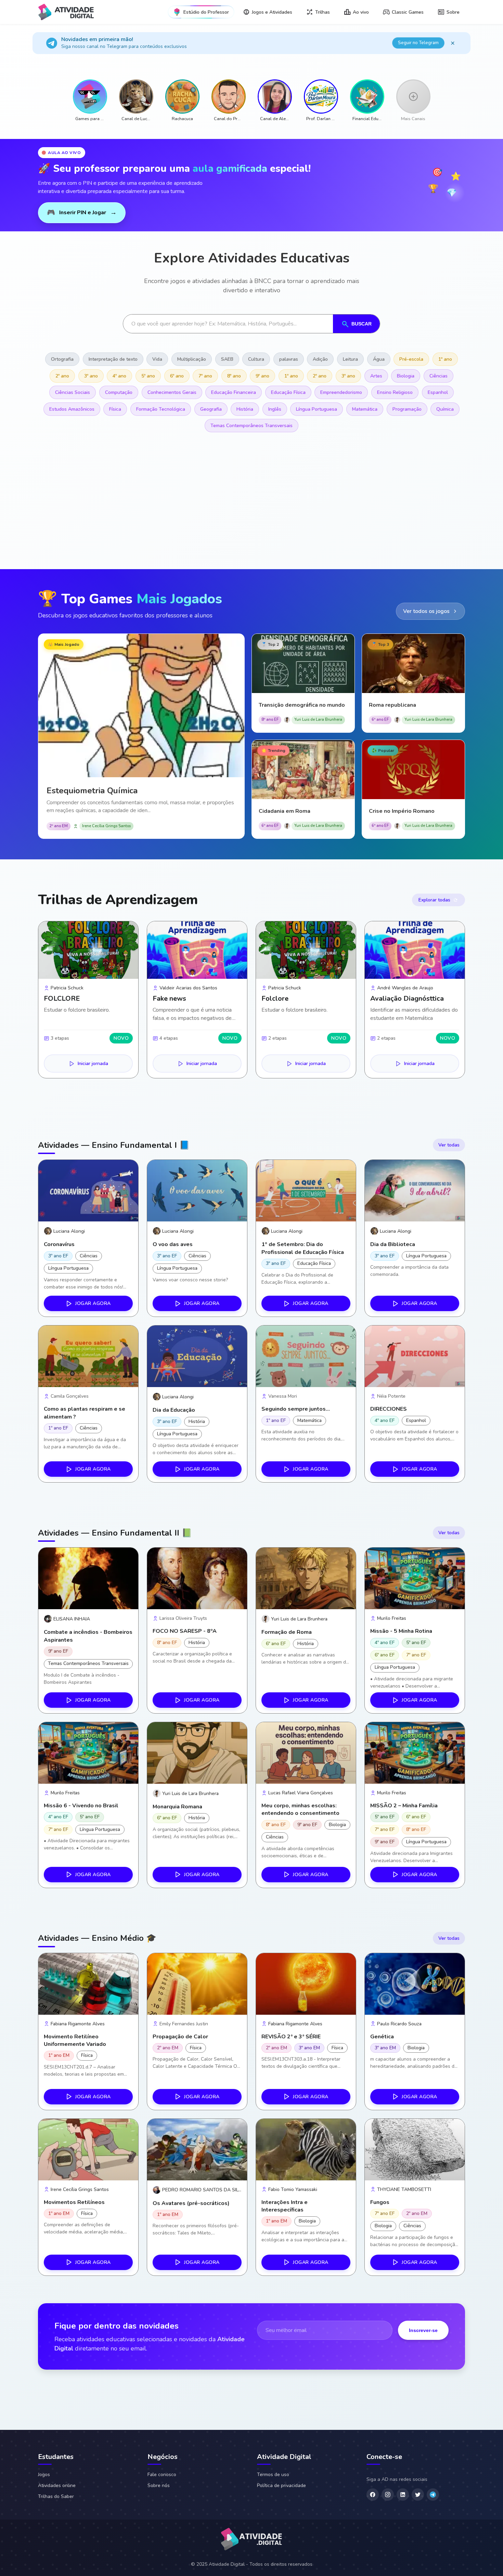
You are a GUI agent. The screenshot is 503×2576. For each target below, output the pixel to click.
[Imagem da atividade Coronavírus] (88, 1191)
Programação (407, 409)
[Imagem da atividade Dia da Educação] (197, 1356)
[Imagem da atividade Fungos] (415, 2150)
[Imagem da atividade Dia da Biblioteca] (415, 1191)
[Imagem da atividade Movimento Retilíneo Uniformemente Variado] (88, 1984)
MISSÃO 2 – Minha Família (404, 1806)
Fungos (380, 2202)
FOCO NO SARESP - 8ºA (185, 1631)
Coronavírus (59, 1244)
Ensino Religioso (395, 392)
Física (115, 409)
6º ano (177, 376)
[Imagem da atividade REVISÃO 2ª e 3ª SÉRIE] (306, 1984)
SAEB (227, 359)
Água (379, 359)
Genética (382, 2037)
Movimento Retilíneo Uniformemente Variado (75, 2040)
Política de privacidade (281, 2485)
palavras (289, 359)
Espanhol (438, 392)
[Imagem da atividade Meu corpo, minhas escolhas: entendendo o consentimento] (306, 1753)
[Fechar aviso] (453, 43)
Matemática (365, 409)
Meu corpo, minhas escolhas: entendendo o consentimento (300, 1809)
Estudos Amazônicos (72, 409)
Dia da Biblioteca (393, 1244)
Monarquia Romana (177, 1807)
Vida (157, 359)
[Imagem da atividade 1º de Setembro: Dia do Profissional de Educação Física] (306, 1191)
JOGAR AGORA (93, 1303)
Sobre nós (159, 2485)
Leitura (350, 359)
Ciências (438, 376)
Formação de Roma (287, 1632)
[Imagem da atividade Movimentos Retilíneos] (88, 2150)
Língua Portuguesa (317, 409)
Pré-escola (411, 359)
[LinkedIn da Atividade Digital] (403, 2495)
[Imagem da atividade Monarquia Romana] (197, 1753)
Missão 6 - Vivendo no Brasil (81, 1806)
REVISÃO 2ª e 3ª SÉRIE (291, 2037)
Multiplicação (192, 359)
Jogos (44, 2475)
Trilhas (323, 12)
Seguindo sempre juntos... (296, 1409)
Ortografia (62, 359)
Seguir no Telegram (418, 43)
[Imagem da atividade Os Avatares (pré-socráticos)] (197, 2150)
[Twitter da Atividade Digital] (418, 2495)
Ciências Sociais (73, 392)
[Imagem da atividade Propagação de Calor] (197, 1984)
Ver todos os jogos (426, 611)
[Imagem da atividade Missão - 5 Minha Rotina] (415, 1578)
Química (445, 409)
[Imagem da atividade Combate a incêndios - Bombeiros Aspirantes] (88, 1578)
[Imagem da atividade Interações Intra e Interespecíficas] (306, 2150)
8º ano (234, 376)
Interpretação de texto (113, 359)
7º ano (205, 376)
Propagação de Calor (180, 2037)
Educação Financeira (234, 392)
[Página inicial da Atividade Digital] (251, 2540)
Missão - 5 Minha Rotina (401, 1631)
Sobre (453, 12)
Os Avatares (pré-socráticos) (191, 2203)
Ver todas (449, 1145)
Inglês (275, 409)
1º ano (445, 359)
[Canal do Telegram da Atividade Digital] (433, 2495)
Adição (320, 359)
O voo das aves (173, 1244)
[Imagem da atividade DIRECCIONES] (415, 1356)
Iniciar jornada (93, 1063)
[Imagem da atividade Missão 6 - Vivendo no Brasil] (88, 1753)
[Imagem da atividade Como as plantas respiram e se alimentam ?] (88, 1356)
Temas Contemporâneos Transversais (251, 426)
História (245, 409)
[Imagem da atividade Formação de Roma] (306, 1578)
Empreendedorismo (341, 392)
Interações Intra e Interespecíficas (285, 2206)
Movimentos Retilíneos (74, 2202)
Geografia (211, 409)
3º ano (91, 376)
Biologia (406, 376)
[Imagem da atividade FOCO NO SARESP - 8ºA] (197, 1578)
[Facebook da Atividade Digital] (373, 2495)
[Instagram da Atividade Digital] (388, 2495)
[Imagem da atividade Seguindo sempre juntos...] (306, 1356)
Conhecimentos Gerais (172, 392)
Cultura (256, 359)
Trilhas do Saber (56, 2496)
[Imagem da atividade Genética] (415, 1984)
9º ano (262, 376)
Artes (376, 376)
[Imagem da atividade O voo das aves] (197, 1191)
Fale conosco (162, 2475)
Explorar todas (434, 900)
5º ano (148, 376)
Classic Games (408, 12)
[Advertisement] (243, 508)
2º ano (62, 376)
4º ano (119, 376)
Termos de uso (273, 2475)
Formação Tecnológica (161, 409)
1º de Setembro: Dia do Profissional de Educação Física (303, 1248)
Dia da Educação (174, 1410)
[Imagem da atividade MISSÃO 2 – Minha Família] (415, 1753)
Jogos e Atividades (272, 12)
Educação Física (288, 392)
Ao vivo (361, 12)
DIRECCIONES (389, 1409)
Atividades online (57, 2485)
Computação (119, 392)
